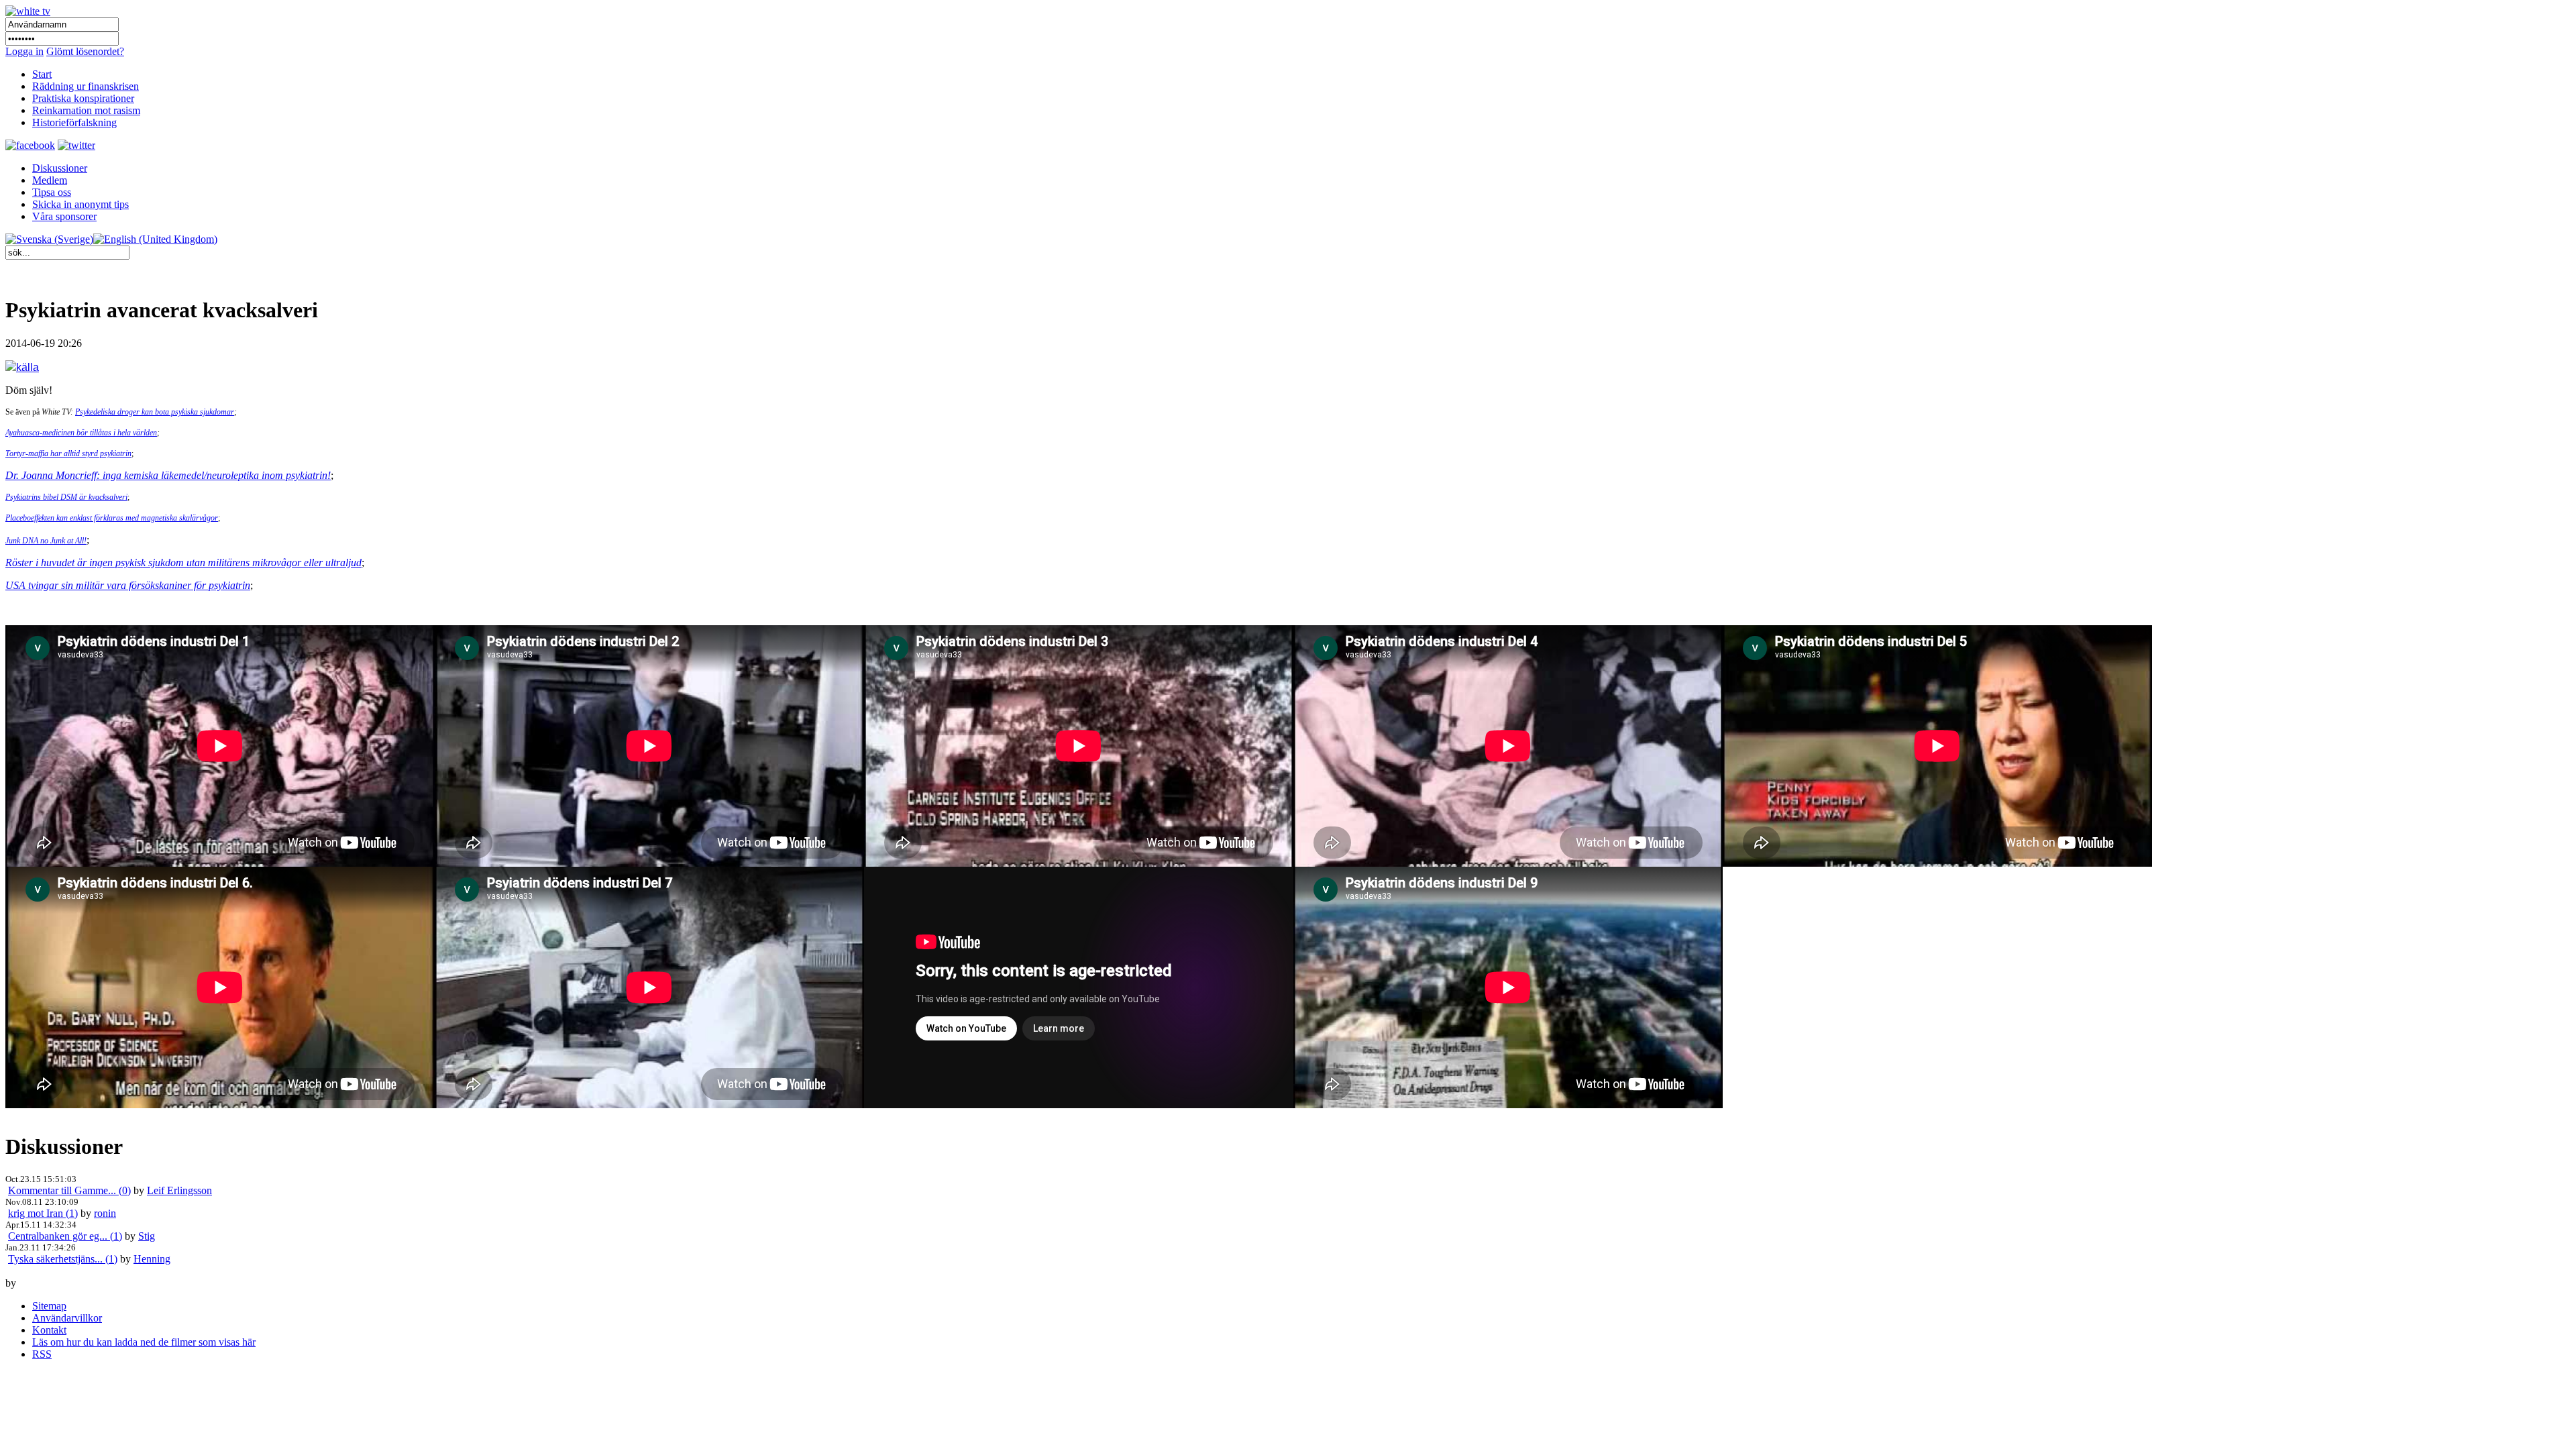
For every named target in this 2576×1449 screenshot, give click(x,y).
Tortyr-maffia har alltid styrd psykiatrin (68, 453)
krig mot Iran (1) (43, 1213)
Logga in (24, 51)
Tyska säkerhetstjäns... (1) (63, 1259)
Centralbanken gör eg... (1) (65, 1236)
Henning (152, 1259)
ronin (105, 1213)
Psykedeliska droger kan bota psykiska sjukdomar (155, 412)
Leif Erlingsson (179, 1190)
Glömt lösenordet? (85, 51)
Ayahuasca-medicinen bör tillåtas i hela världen (81, 433)
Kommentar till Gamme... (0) (69, 1190)
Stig (147, 1236)
